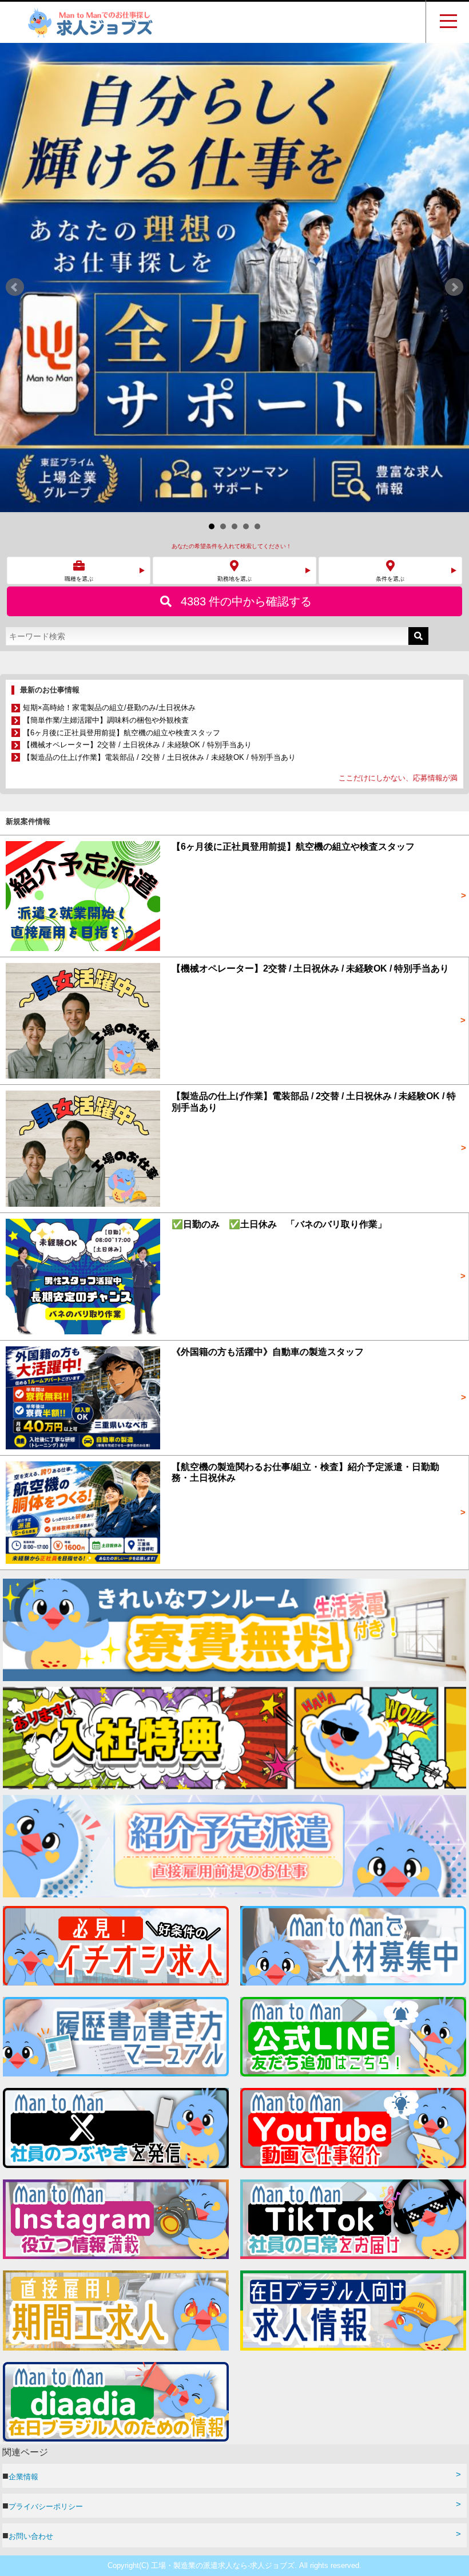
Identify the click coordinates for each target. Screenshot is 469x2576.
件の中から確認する (246, 132)
